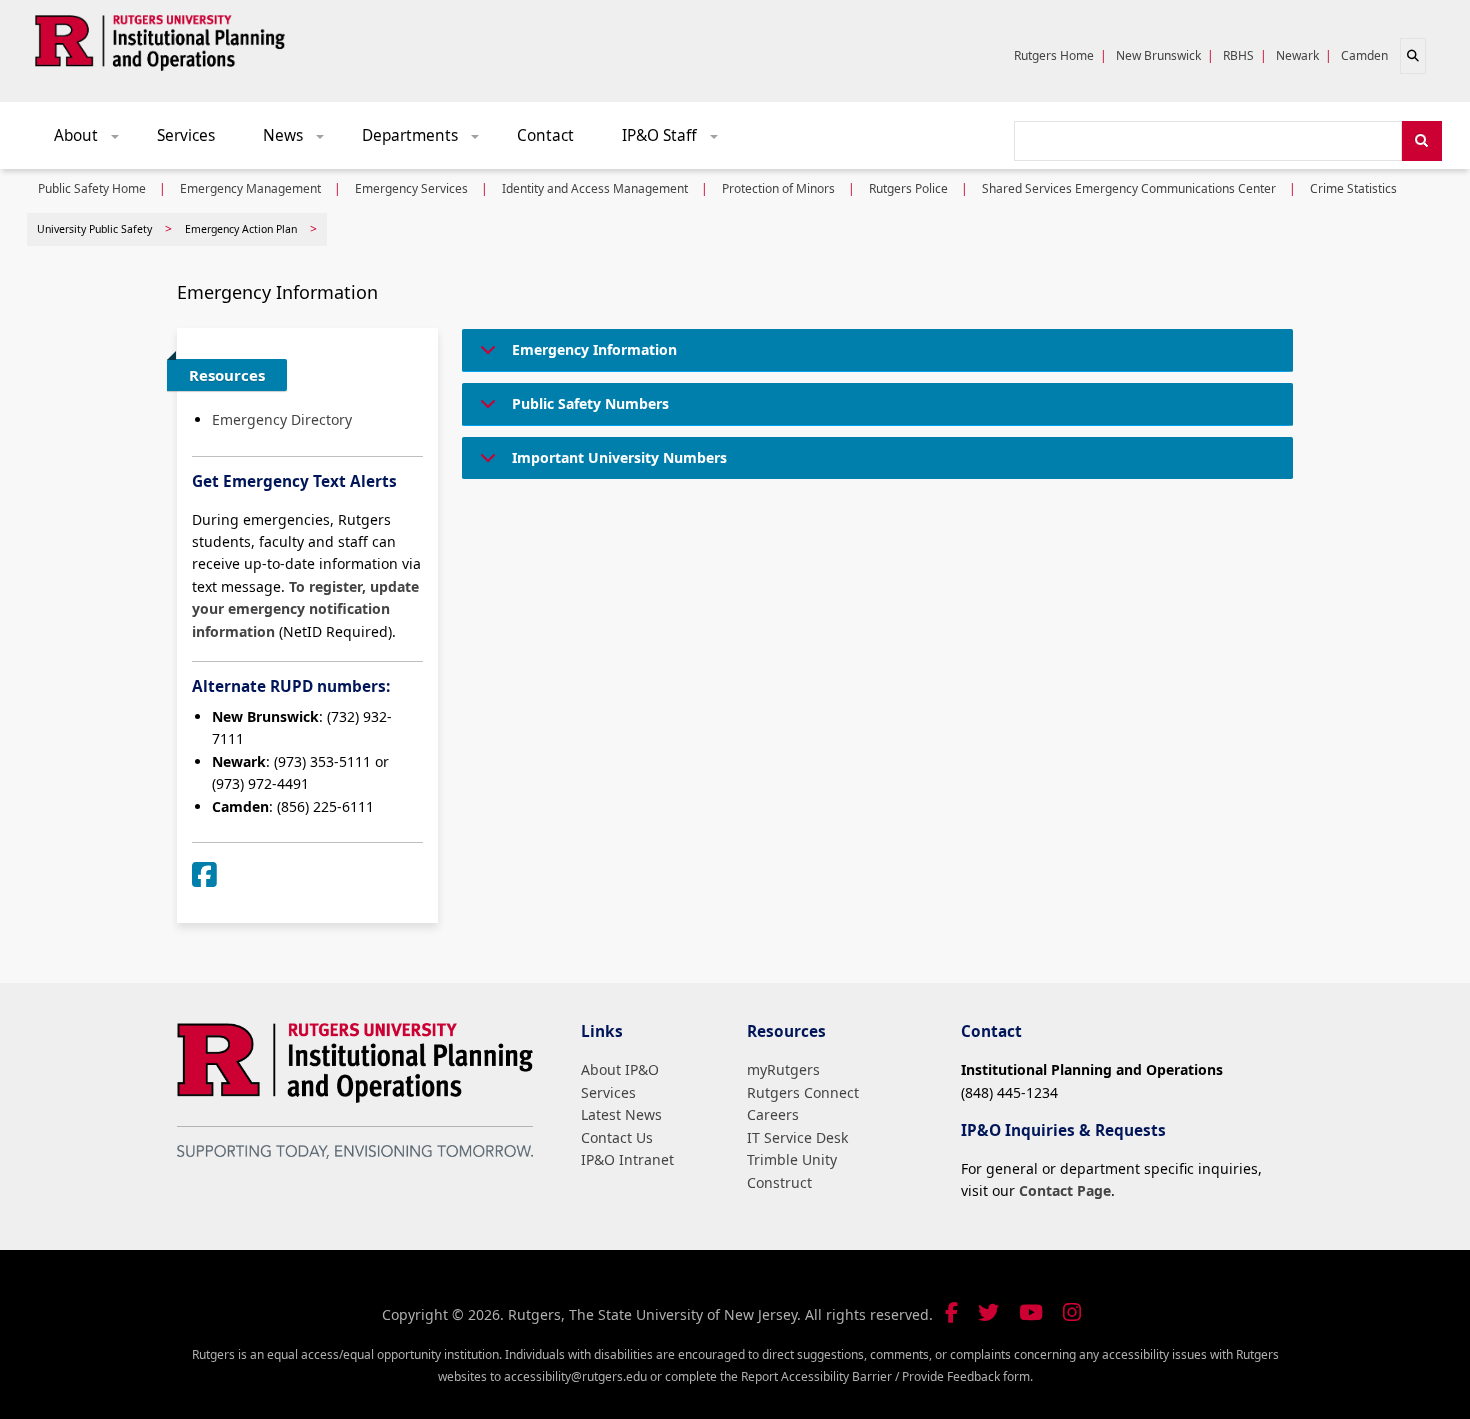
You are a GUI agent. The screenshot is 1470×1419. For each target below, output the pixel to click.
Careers (773, 1114)
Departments (427, 140)
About (93, 140)
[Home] (160, 39)
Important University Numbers (619, 457)
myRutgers (783, 1069)
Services (186, 135)
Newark (1297, 55)
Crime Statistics (1353, 188)
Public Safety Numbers (590, 403)
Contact (545, 135)
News (300, 140)
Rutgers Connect (803, 1092)
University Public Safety (94, 229)
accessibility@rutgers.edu (575, 1376)
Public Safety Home (92, 188)
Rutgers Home (1054, 55)
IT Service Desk (797, 1137)
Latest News (621, 1114)
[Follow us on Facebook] (951, 1312)
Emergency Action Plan (241, 229)
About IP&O (620, 1069)
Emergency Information (594, 349)
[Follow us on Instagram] (1072, 1312)
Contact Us (617, 1137)
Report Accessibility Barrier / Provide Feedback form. (887, 1376)
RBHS (1238, 55)
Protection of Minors (778, 188)
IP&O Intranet (627, 1159)
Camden (1364, 55)
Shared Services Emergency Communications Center (1129, 188)
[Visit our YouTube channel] (1031, 1312)
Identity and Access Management (595, 188)
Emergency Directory (282, 419)
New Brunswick (1158, 55)
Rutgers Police (908, 188)
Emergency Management (250, 188)
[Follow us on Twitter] (988, 1312)
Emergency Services (411, 188)
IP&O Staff (677, 140)
